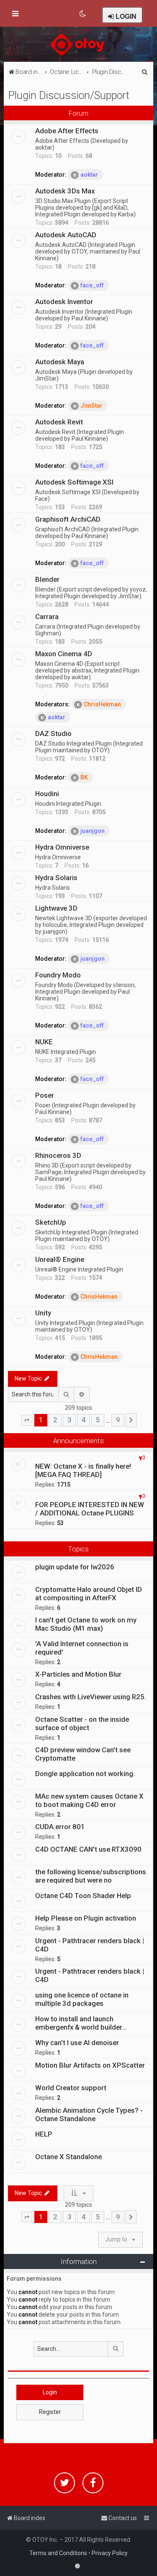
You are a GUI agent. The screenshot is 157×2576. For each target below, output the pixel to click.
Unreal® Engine (60, 1259)
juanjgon (93, 831)
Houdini (47, 794)
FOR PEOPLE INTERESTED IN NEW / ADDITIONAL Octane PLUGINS (90, 1509)
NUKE (44, 1042)
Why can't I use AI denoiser (77, 2043)
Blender (47, 579)
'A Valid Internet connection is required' (82, 1648)
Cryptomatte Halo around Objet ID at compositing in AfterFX (89, 1594)
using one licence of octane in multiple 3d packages (82, 1999)
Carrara (47, 617)
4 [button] (84, 1420)
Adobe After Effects (67, 131)
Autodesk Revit (59, 422)
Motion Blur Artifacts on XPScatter (90, 2065)
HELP (44, 2134)
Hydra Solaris (56, 878)
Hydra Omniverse (62, 847)
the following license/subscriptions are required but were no (91, 1876)
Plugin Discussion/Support (69, 95)
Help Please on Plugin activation (86, 1918)
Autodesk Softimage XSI (74, 482)
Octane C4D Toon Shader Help (83, 1896)
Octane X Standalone (68, 2157)
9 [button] (118, 1420)
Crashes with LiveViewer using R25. (91, 1697)
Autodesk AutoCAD (66, 235)
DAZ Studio (53, 733)
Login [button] (50, 2392)
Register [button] (50, 2412)
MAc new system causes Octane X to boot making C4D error (89, 1800)
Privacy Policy (110, 2553)
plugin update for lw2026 (75, 1567)
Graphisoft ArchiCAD (68, 519)
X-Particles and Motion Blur (78, 1674)
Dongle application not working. (85, 1774)
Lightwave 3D (56, 908)
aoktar (89, 175)
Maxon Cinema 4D (64, 654)
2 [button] (55, 1420)
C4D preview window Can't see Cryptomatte (83, 1754)
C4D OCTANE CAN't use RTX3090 (88, 1849)
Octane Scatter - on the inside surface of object (82, 1723)
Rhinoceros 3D (58, 1155)
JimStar (91, 406)
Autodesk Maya (60, 362)
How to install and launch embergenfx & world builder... (81, 2023)
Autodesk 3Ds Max (65, 191)
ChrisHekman (102, 704)
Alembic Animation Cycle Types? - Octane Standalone (89, 2114)
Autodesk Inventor (64, 302)
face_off (92, 285)
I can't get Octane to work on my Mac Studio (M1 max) (86, 1624)
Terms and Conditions (58, 2553)
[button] (27, 1420)
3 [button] (69, 1420)
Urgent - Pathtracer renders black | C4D (90, 1945)
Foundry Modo (58, 975)
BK (84, 777)
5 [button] (98, 1420)
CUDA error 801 (60, 1827)
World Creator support (71, 2088)
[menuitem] (83, 14)
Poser (45, 1095)
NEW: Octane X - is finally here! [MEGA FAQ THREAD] (83, 1470)
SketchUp (51, 1222)
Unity (43, 1313)
